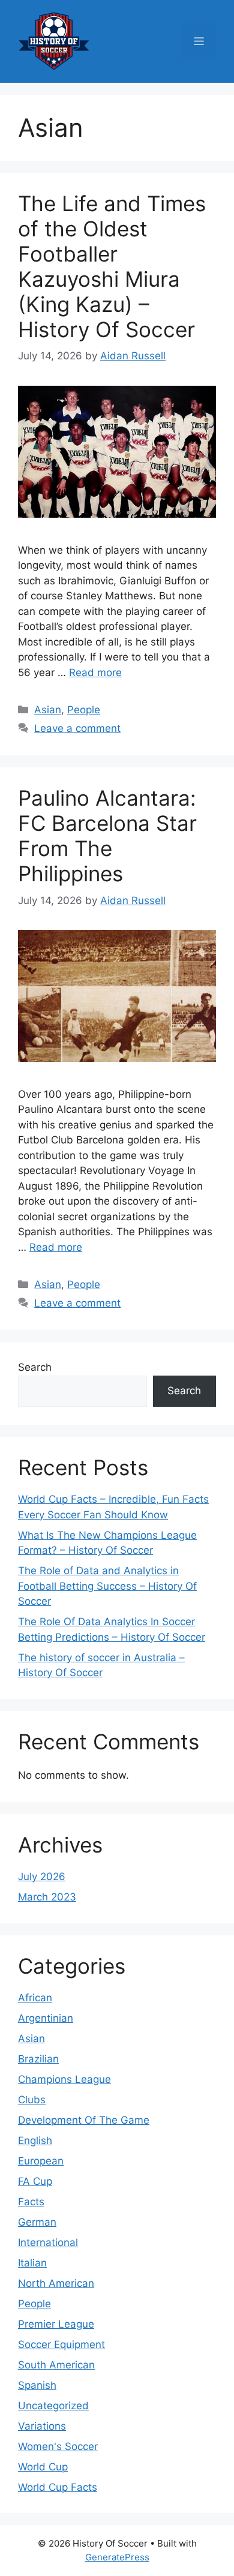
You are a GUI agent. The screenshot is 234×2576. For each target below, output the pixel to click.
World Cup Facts (58, 2487)
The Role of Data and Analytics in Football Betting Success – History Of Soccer (107, 1586)
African (35, 1998)
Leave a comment (77, 728)
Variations (42, 2426)
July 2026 (42, 1877)
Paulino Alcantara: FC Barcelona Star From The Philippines (107, 836)
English (35, 2140)
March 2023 (47, 1897)
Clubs (32, 2100)
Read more (95, 672)
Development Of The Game (84, 2120)
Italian (32, 2263)
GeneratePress (117, 2557)
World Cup (43, 2467)
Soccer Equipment (61, 2344)
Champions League (64, 2079)
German (37, 2222)
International (48, 2242)
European (41, 2161)
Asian (48, 710)
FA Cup (35, 2181)
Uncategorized (53, 2406)
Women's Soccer (58, 2446)
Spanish (37, 2385)
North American (56, 2283)
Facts (31, 2202)
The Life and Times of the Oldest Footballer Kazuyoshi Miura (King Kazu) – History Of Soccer (112, 266)
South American (56, 2365)
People (84, 710)
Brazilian (38, 2059)
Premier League (56, 2324)
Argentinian (46, 2018)
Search (35, 1367)
